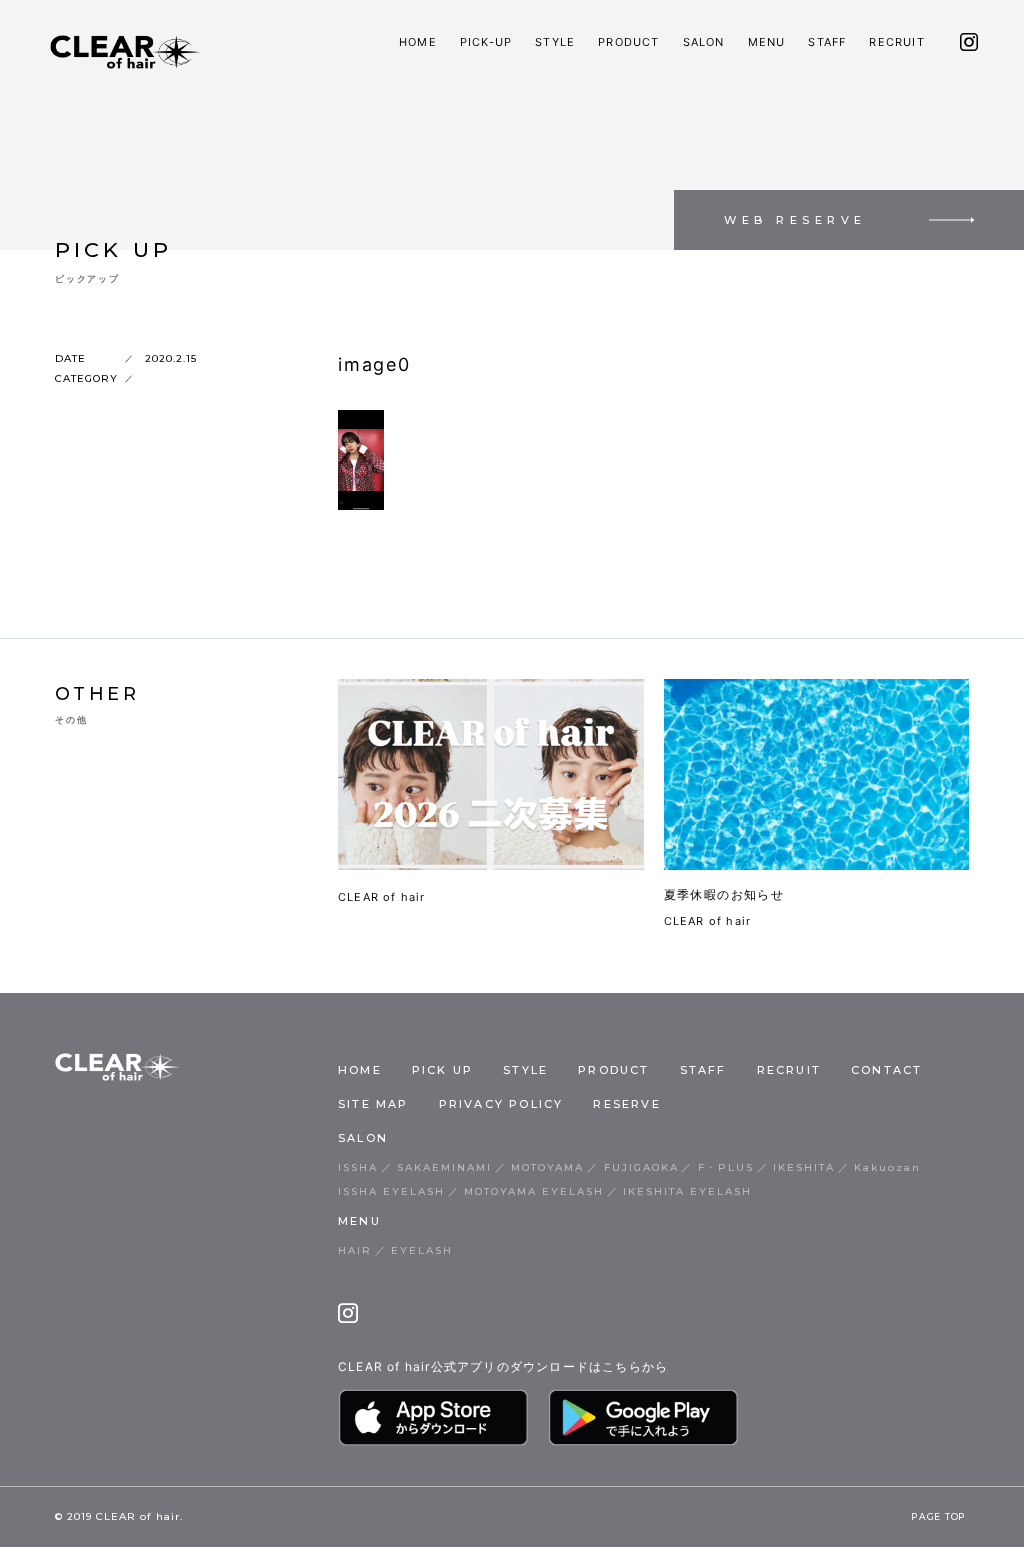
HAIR (355, 1250)
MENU (767, 42)
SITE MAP (373, 1104)
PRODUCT (628, 42)
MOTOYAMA (547, 1167)
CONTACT (886, 1070)
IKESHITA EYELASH (687, 1191)
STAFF (827, 42)
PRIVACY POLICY (501, 1104)
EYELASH (422, 1250)
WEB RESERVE (795, 220)
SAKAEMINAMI (444, 1167)
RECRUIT (896, 42)
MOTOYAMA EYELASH (534, 1191)
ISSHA (358, 1167)
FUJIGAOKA (641, 1167)
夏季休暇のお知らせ (724, 894)
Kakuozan (887, 1167)
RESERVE (626, 1104)
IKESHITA (804, 1167)
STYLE (555, 42)
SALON (704, 42)
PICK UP (442, 1070)
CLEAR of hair (382, 897)
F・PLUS (726, 1167)
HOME (418, 42)
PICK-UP (486, 42)
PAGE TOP (938, 1518)
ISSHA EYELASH (391, 1191)
